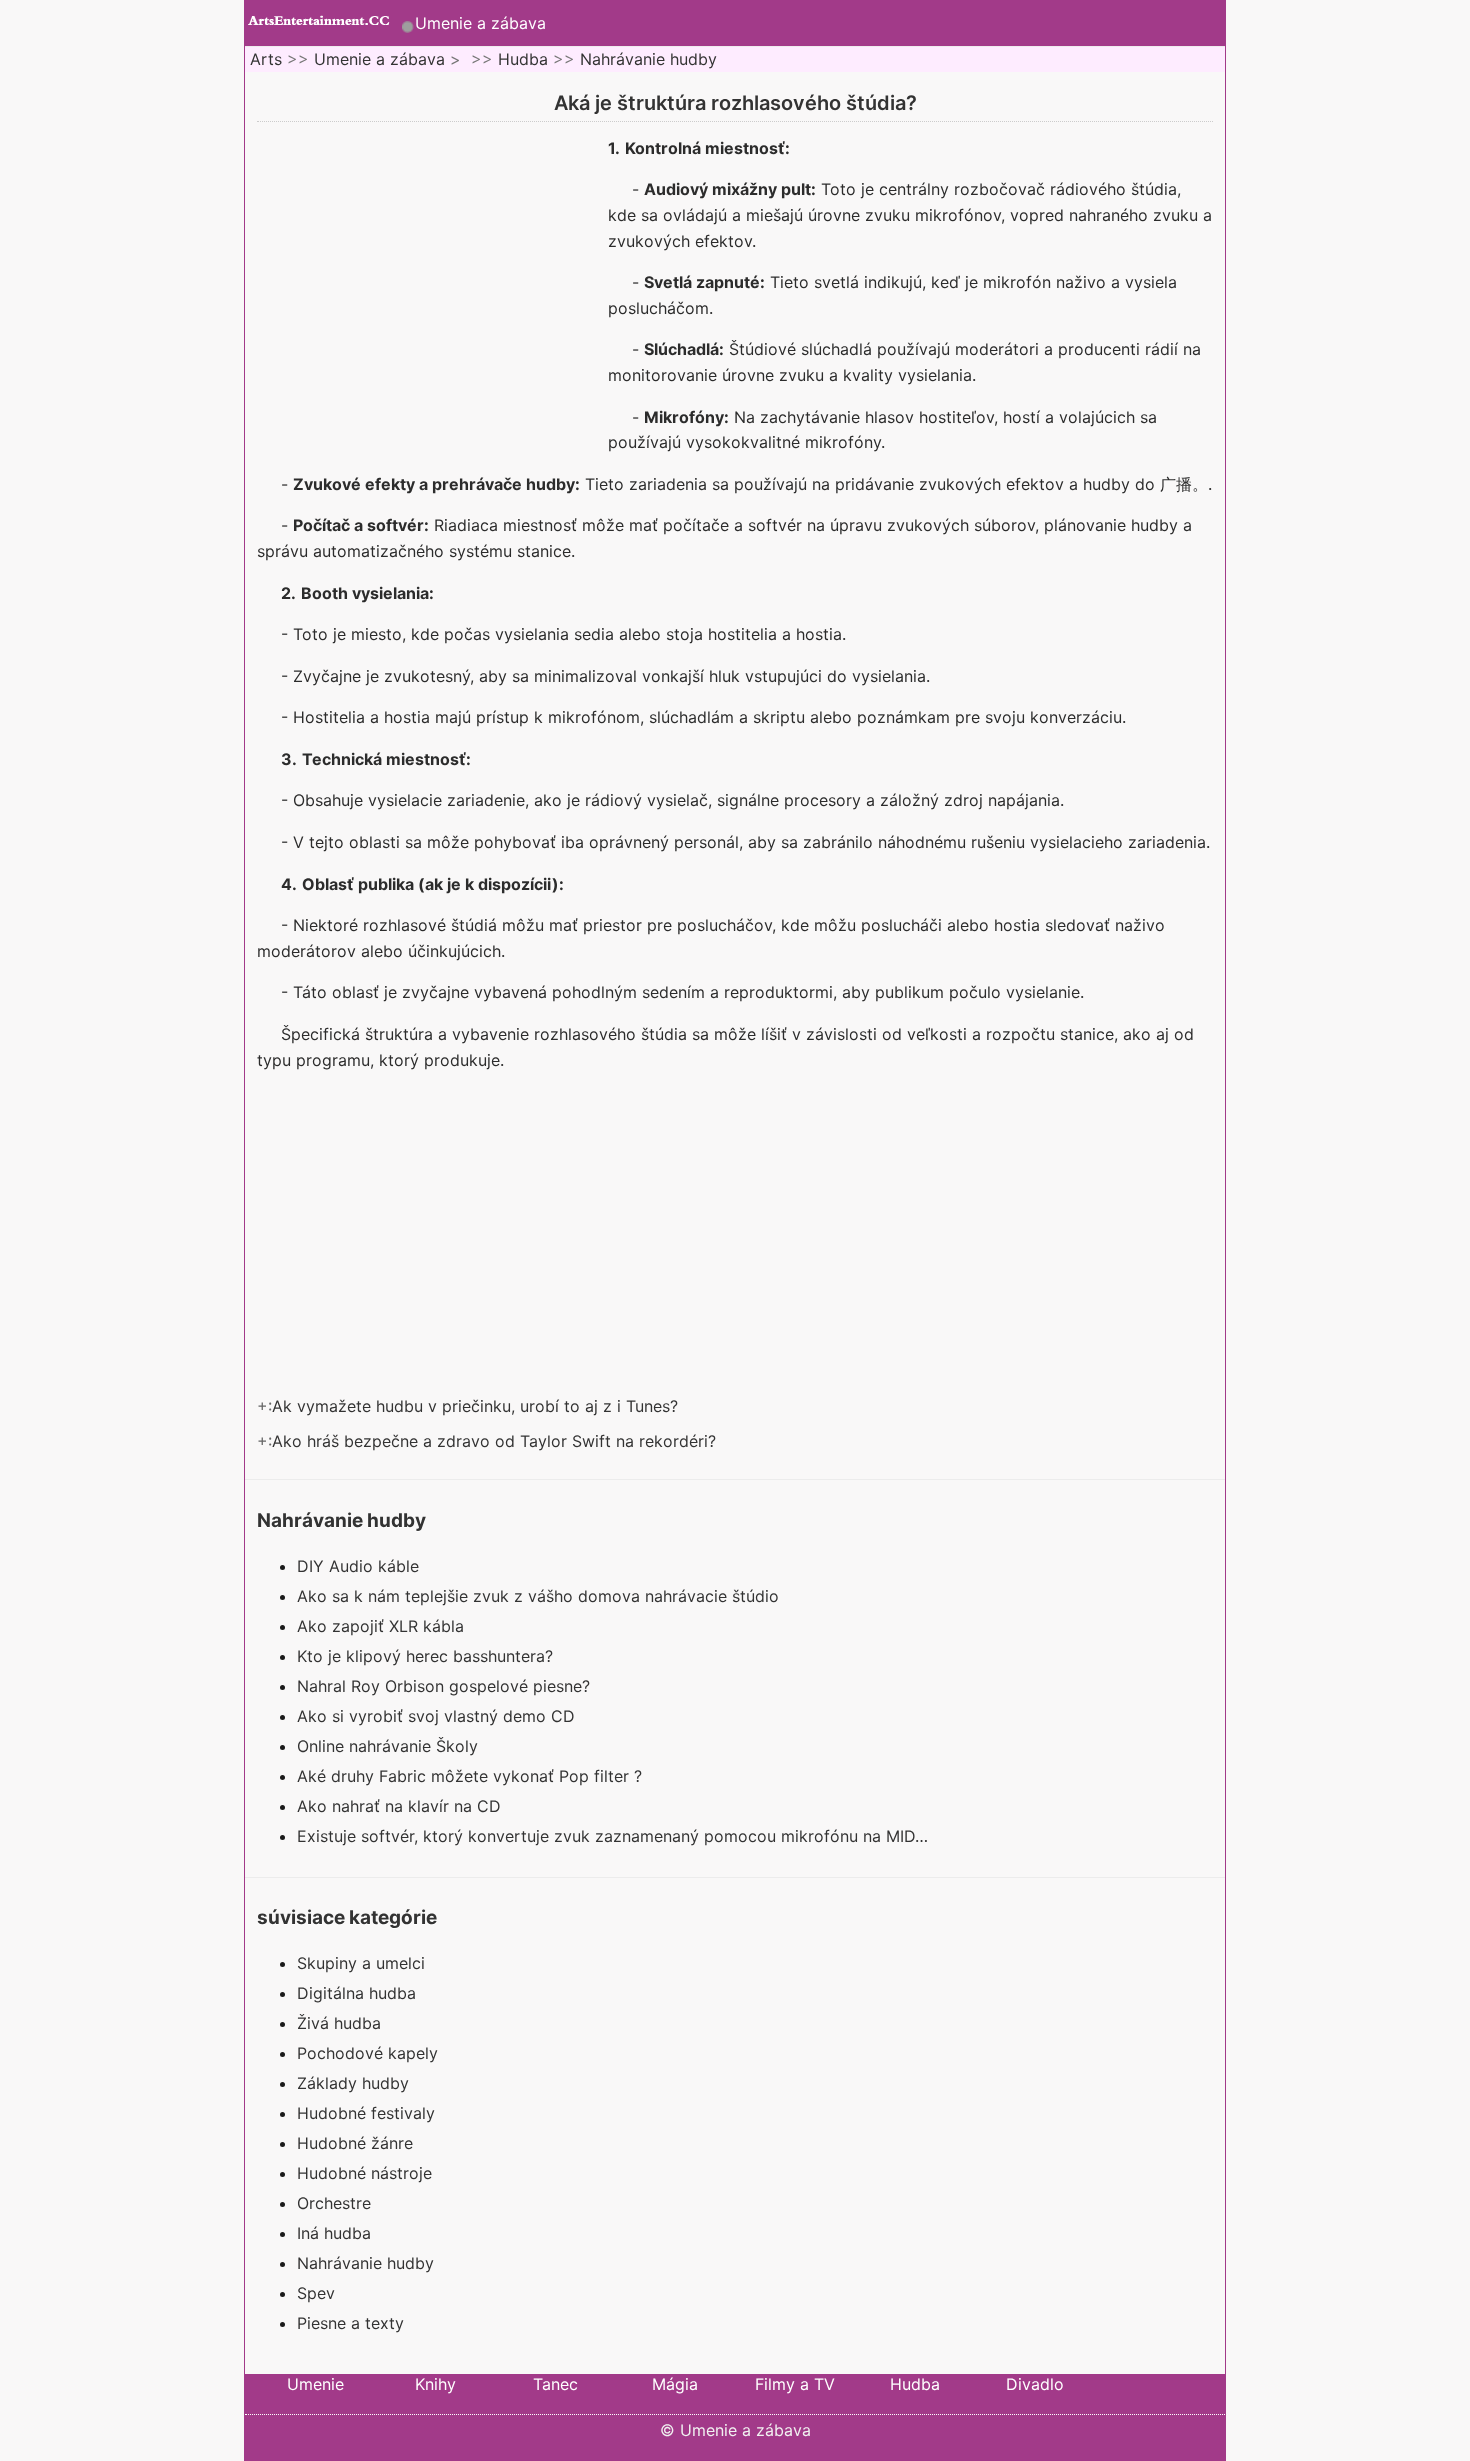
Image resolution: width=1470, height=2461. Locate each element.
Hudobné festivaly (366, 2113)
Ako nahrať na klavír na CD (401, 1806)
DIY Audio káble (360, 1566)
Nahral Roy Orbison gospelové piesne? (446, 1686)
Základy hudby (353, 2083)
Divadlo (1035, 2384)
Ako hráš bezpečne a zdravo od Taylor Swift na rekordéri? (496, 1441)
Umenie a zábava (480, 23)
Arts (266, 59)
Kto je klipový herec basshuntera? (427, 1656)
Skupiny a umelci (361, 1963)
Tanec (555, 2384)
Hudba (523, 59)
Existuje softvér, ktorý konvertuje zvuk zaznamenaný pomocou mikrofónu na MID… (612, 1836)
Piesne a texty (350, 2323)
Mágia (675, 2384)
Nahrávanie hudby (648, 59)
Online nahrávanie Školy (390, 1746)
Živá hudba (339, 2023)
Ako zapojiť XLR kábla (383, 1626)
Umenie (315, 2384)
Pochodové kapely (367, 2053)
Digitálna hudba (356, 1993)
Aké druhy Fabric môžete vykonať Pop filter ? (472, 1776)
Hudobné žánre (355, 2143)
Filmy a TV (795, 2384)
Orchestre (334, 2203)
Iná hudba (334, 2233)
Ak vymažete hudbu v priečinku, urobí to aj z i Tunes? (477, 1406)
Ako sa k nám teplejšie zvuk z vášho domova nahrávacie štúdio (540, 1596)
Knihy (435, 2384)
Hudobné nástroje (364, 2173)
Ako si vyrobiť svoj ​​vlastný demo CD (438, 1716)
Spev (316, 2293)
